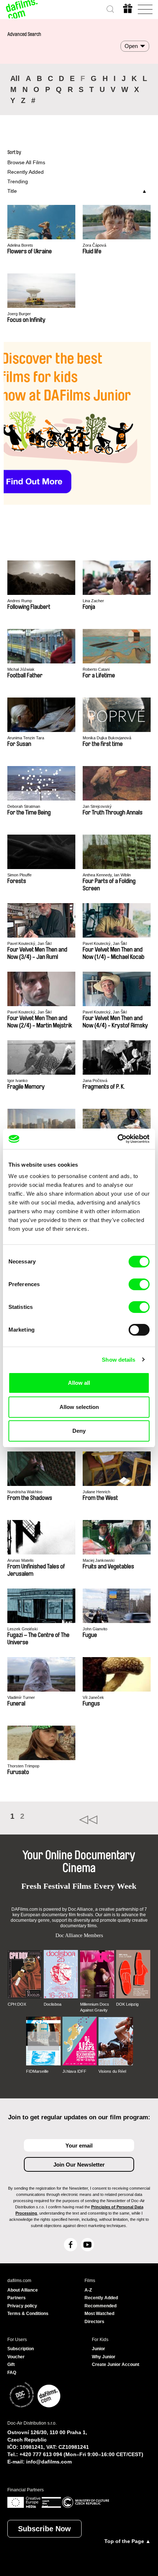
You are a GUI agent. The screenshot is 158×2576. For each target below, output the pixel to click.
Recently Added (26, 172)
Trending (18, 181)
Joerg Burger (19, 314)
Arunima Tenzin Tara (26, 738)
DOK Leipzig (127, 2004)
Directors (94, 2322)
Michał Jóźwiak (21, 669)
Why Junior (104, 2357)
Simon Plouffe (19, 875)
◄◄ (115, 1820)
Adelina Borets (20, 245)
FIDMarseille (37, 2071)
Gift (11, 2365)
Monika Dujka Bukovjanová (107, 738)
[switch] (139, 1284)
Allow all (79, 1383)
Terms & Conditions (28, 2314)
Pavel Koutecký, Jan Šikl (29, 943)
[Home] (22, 9)
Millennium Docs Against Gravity (95, 2007)
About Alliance (23, 2290)
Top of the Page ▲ (128, 2541)
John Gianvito (95, 1629)
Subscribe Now (44, 2529)
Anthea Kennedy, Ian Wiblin (107, 875)
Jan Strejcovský (97, 806)
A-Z (88, 2290)
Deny (79, 1431)
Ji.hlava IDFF (74, 2071)
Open (131, 46)
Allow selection (79, 1407)
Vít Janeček (93, 1697)
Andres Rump (20, 601)
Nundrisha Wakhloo (25, 1492)
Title (12, 191)
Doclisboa (53, 2004)
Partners (17, 2298)
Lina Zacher (93, 601)
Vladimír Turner (21, 1697)
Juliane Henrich (96, 1492)
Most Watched (99, 2314)
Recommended (100, 2306)
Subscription (21, 2349)
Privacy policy (22, 2306)
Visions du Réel (112, 2071)
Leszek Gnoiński (22, 1629)
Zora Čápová (94, 245)
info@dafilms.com (49, 2462)
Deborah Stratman (24, 806)
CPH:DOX (17, 2004)
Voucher (16, 2357)
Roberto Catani (96, 669)
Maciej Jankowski (98, 1560)
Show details (118, 1360)
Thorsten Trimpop (23, 1766)
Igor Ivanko (17, 1081)
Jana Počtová (95, 1081)
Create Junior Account (116, 2365)
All (15, 78)
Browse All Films (26, 162)
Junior (98, 2349)
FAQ (12, 2373)
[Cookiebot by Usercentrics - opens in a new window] (117, 1139)
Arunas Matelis (21, 1560)
